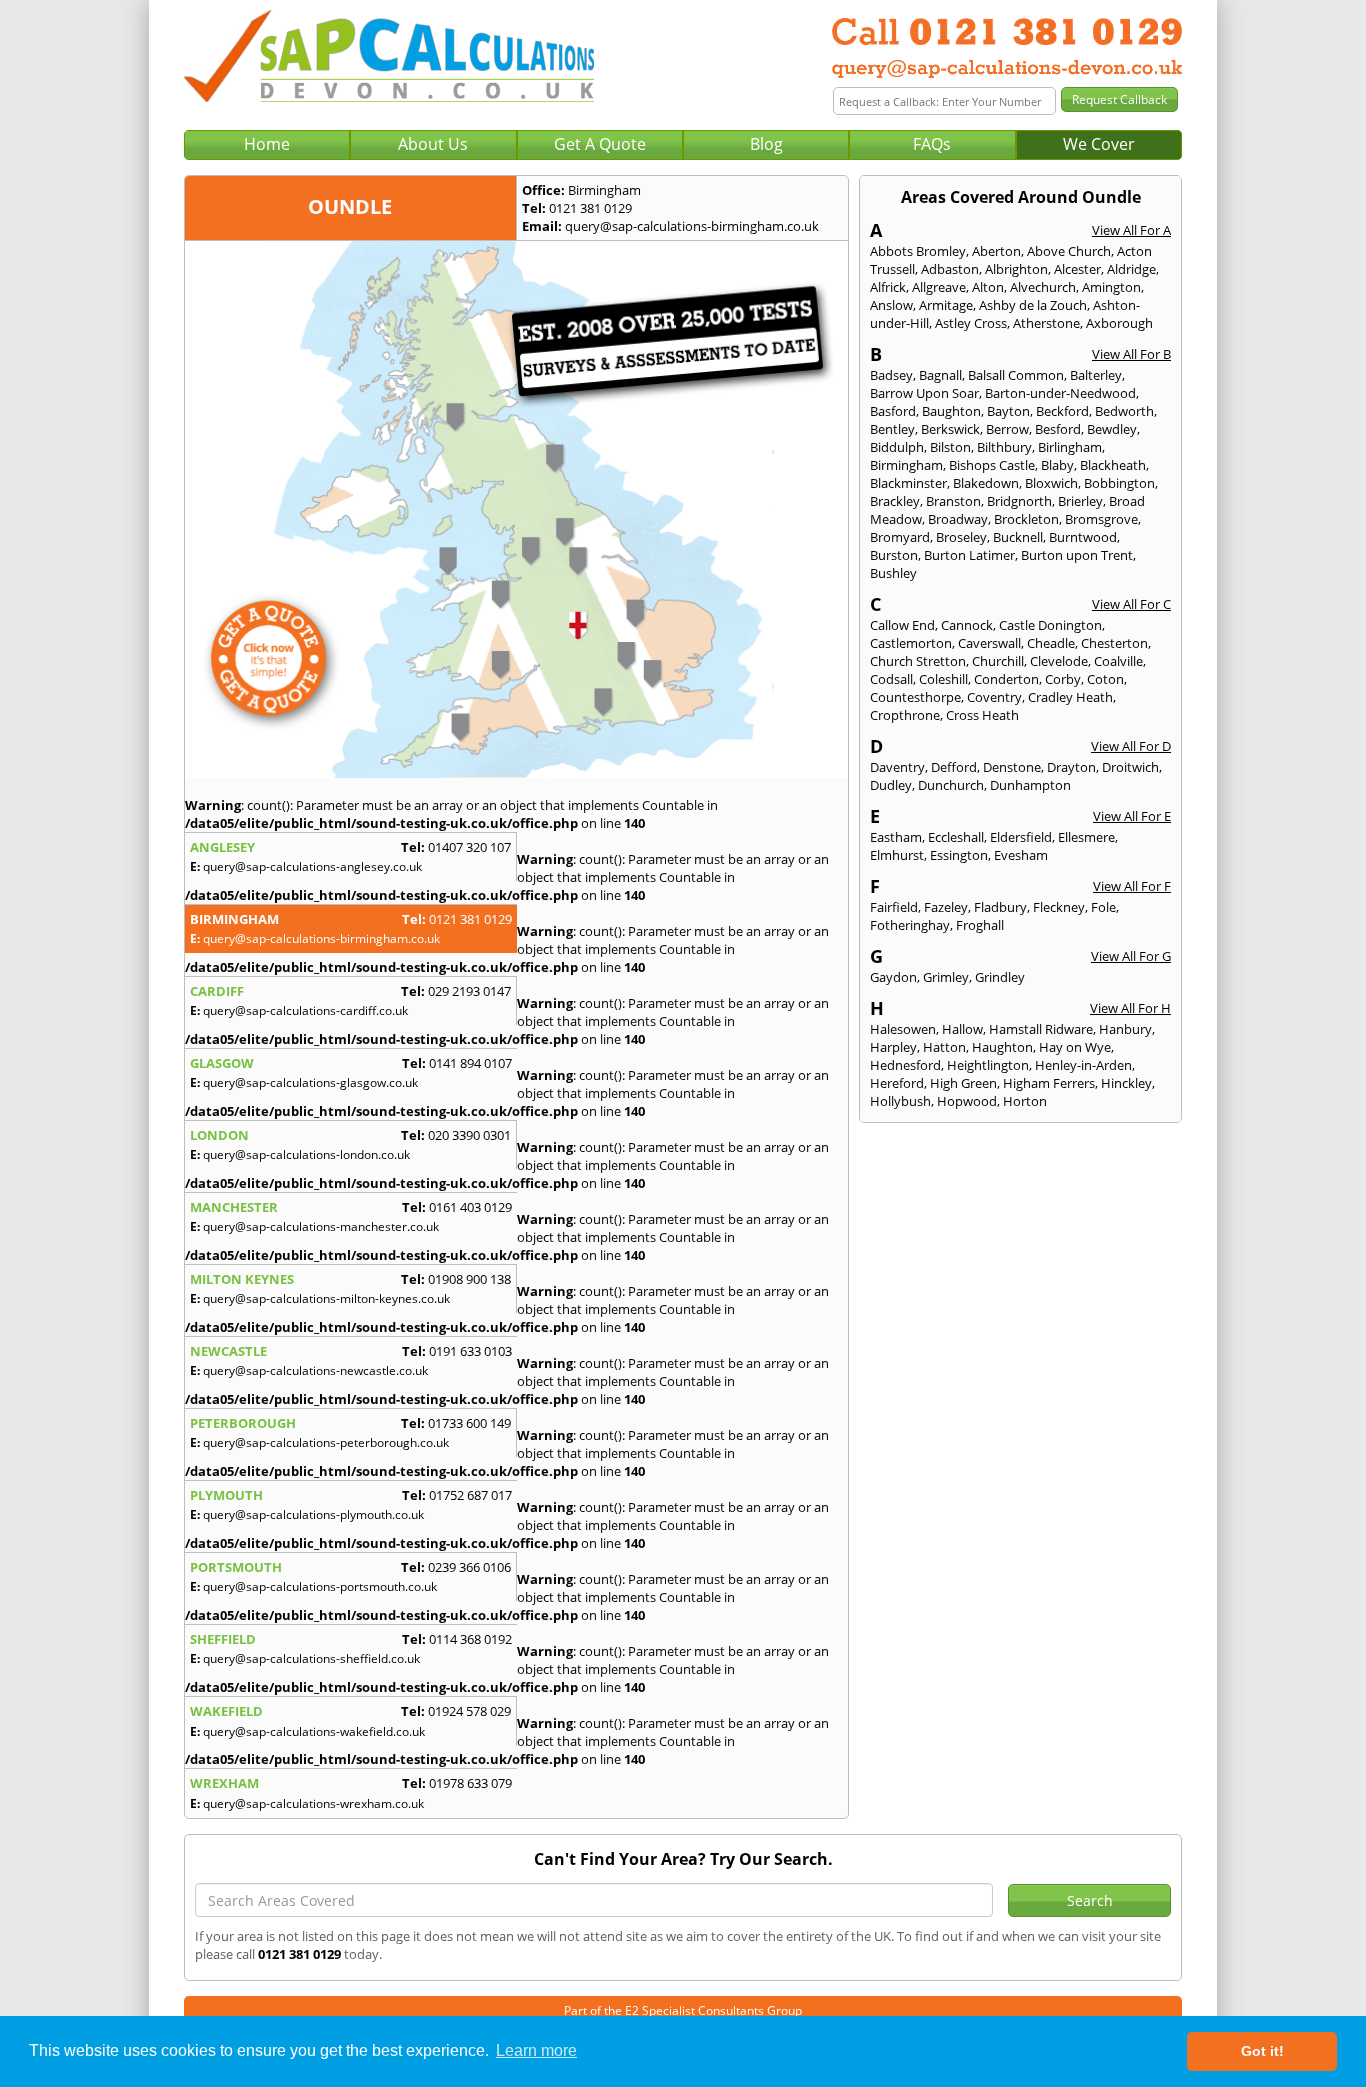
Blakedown (986, 483)
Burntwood (1083, 537)
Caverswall (989, 643)
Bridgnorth (1019, 501)
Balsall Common (1016, 375)
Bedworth (1124, 411)
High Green (963, 1083)
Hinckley (1126, 1083)
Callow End (902, 625)
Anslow (891, 305)
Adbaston (950, 269)
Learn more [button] (536, 2050)
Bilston (950, 447)
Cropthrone (905, 715)
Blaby (1057, 465)
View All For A (1131, 230)
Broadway (958, 519)
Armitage (946, 305)
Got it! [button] (1262, 2051)
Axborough (1119, 323)
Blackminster (908, 483)
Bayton (1008, 411)
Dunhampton (1030, 785)
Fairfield (894, 907)
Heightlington (988, 1065)
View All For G (1131, 956)
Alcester (1077, 269)
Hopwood (967, 1101)
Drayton (1071, 767)
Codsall (891, 679)
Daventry (897, 767)
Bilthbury (1004, 447)
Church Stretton (918, 661)
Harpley (893, 1047)
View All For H (1130, 1008)
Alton (988, 287)
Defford (954, 767)
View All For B (1131, 354)
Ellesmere (1086, 837)
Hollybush (900, 1101)
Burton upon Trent (1077, 555)
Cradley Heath (1070, 697)
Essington (959, 855)
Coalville (1118, 661)
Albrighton (1016, 269)
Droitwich (1130, 767)
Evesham (1021, 855)
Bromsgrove (1101, 519)
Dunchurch (951, 785)
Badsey (891, 375)
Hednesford (905, 1065)
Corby (1063, 679)
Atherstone (1046, 323)
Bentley (892, 429)
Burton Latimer (969, 555)
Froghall (980, 925)
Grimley (946, 977)
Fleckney (1059, 907)
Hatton (944, 1047)
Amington (1111, 287)
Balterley (1096, 375)
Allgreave (939, 287)
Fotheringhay (910, 925)
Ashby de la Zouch (1033, 305)
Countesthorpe (915, 697)
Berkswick (950, 429)
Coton (1105, 679)
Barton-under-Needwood (1060, 393)
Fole (1103, 907)
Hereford (897, 1083)
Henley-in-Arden (1083, 1065)
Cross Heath (982, 715)
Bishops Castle (992, 465)
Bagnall (940, 375)
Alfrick (888, 287)
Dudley (891, 785)
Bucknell (1018, 537)
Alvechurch (1043, 287)
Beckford (1062, 411)
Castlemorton (911, 643)
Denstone (1012, 767)
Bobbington (1119, 483)
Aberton (996, 251)
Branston (953, 501)
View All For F (1132, 886)
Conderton (1006, 679)
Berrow (1007, 429)
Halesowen (903, 1029)
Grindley (1000, 977)
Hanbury (1125, 1029)
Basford (893, 411)
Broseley (961, 537)
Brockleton (1026, 519)
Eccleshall (956, 837)
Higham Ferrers (1049, 1083)
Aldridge (1131, 269)
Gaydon (893, 977)
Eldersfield (1021, 837)
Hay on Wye (1075, 1047)
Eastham (896, 837)
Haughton (1002, 1047)
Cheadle (1051, 643)
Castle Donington (1050, 625)
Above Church (1069, 251)
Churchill (998, 661)
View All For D (1131, 746)
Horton (1025, 1101)
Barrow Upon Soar (924, 393)
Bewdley (1112, 429)
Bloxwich (1051, 483)
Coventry (994, 697)
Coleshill (943, 679)
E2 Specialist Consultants (694, 2010)
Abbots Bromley (918, 251)
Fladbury (1000, 907)
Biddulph (897, 447)
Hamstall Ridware (1041, 1029)
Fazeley (946, 907)
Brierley (1080, 501)
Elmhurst (897, 855)
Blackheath (1113, 465)
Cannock (967, 625)
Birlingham (1070, 447)
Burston (894, 555)
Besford (1058, 429)
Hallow (962, 1029)
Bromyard (900, 537)
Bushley (893, 573)
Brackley (895, 501)
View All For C (1131, 604)
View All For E (1132, 816)
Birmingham (906, 465)
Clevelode (1059, 661)
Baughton (951, 411)
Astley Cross (971, 323)
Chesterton (1114, 643)
